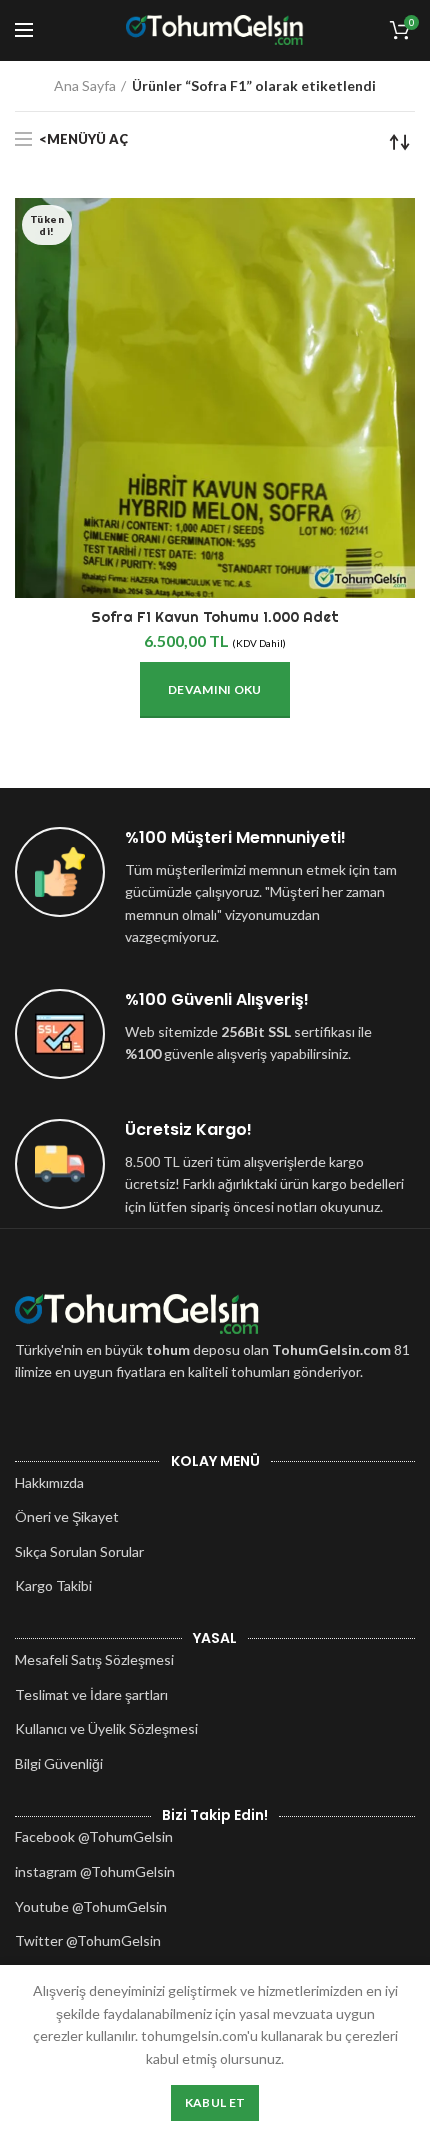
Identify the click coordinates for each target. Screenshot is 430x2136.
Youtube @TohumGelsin (91, 1906)
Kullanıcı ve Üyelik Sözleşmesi (106, 1728)
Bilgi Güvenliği (59, 1763)
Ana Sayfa (85, 85)
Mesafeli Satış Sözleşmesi (94, 1659)
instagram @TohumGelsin (95, 1871)
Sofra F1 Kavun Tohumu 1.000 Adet (215, 617)
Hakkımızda (49, 1482)
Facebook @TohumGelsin (94, 1836)
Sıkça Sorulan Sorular (79, 1551)
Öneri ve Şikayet (67, 1516)
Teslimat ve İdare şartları (91, 1694)
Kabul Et (215, 2102)
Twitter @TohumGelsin (88, 1940)
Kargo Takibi (53, 1585)
